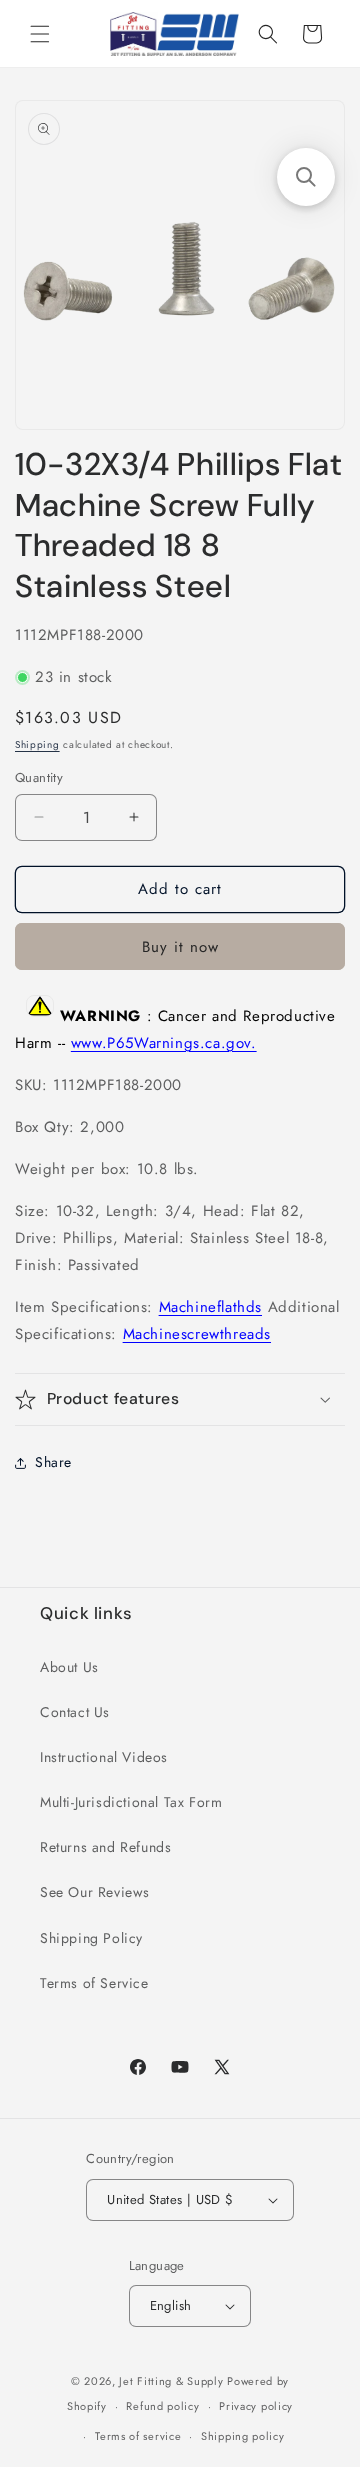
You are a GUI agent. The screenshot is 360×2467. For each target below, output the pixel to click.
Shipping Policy (91, 1938)
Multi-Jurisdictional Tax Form (131, 1802)
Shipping (37, 744)
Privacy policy (256, 2406)
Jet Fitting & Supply (171, 2381)
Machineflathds (210, 1307)
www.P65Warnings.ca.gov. (164, 1043)
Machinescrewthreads (197, 1334)
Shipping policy (243, 2436)
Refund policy (162, 2406)
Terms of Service (94, 1983)
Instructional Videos (104, 1757)
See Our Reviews (95, 1892)
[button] (40, 34)
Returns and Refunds (105, 1847)
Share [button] (53, 1462)
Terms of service (138, 2436)
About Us (69, 1667)
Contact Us (75, 1712)
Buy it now (180, 947)
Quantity (39, 777)
